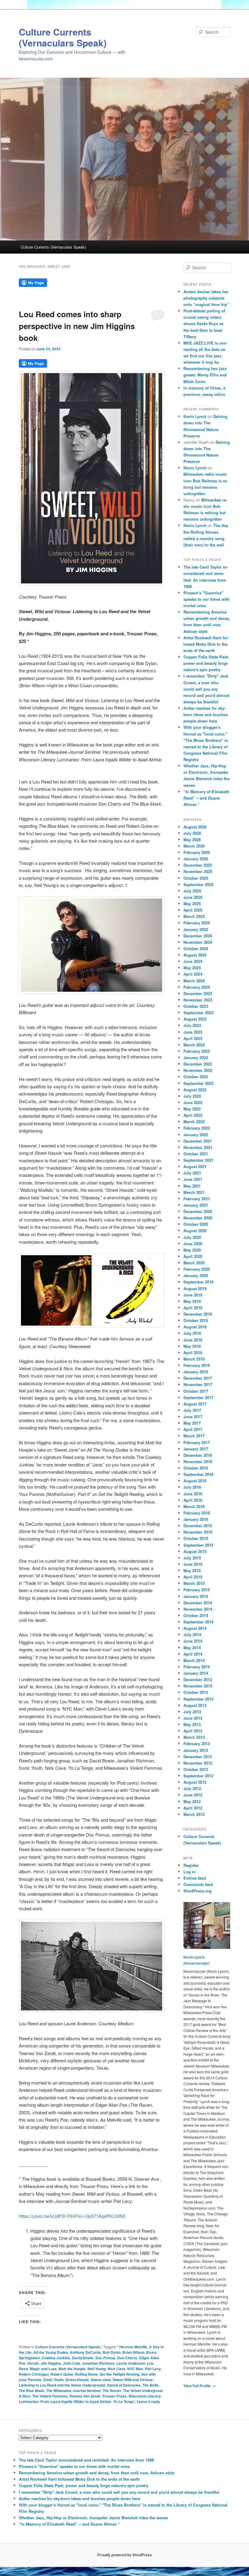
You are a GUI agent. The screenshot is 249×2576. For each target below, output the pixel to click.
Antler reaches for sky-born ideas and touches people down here (206, 714)
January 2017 (196, 1449)
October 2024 (196, 948)
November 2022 (198, 1070)
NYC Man (135, 2369)
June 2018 (193, 1340)
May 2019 (192, 1301)
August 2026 (195, 827)
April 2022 (193, 1115)
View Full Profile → (199, 2386)
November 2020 (198, 1218)
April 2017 (193, 1429)
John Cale (72, 2363)
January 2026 (196, 859)
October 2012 (196, 1769)
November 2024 (198, 942)
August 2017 (195, 1404)
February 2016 (197, 1513)
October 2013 (196, 1692)
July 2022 (192, 1096)
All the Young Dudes (51, 2352)
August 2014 (195, 1628)
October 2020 (196, 1224)
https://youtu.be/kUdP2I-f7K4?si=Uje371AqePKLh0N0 (72, 2216)
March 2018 (194, 1359)
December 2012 (198, 1757)
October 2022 (196, 1077)
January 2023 (196, 1057)
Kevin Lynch (195, 416)
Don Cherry (127, 2358)
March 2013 (194, 1737)
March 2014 (194, 1660)
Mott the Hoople (72, 2369)
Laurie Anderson (131, 2363)
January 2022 (196, 1135)
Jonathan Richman (98, 2363)
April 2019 (193, 1308)
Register (191, 1865)
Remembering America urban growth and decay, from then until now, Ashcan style (97, 2473)
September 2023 (198, 1013)
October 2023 (196, 1006)
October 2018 (196, 1320)
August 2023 (195, 1019)
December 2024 (198, 936)
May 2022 (192, 1109)
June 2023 (193, 1032)
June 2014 (193, 1641)
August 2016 (195, 1481)
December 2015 (198, 1526)
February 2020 (197, 1269)
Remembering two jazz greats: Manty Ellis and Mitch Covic (205, 375)
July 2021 (192, 1173)
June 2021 (193, 1179)
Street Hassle (77, 2380)
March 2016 (194, 1506)
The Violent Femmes (50, 2396)
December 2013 (198, 1679)
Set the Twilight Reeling (119, 2374)
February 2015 (197, 1590)
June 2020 (193, 1244)
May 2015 (192, 1570)
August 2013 (195, 1705)
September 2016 (198, 1474)
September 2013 (198, 1699)
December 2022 (198, 1064)
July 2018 (192, 1333)
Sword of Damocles (124, 2385)
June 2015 (193, 1564)
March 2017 (194, 1436)
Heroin (33, 2363)
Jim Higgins (51, 2363)
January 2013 (196, 1750)
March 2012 (194, 1814)
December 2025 (198, 865)
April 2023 (193, 1038)
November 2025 (198, 871)
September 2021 (198, 1160)
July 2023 (192, 1025)
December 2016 (198, 1455)
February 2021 (197, 1199)
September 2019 (198, 1282)
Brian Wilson (133, 2352)
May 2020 (192, 1250)
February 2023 (197, 1051)
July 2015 (192, 1558)
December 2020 (198, 1211)
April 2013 (193, 1731)
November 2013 (198, 1686)
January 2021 (196, 1205)
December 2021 (198, 1141)
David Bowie (83, 2358)
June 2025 (193, 897)
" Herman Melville (132, 2347)
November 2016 (198, 1461)
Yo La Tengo (124, 2401)
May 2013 (192, 1724)
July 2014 (192, 1635)
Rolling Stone (86, 2374)
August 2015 (195, 1551)
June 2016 (193, 1494)
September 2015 (198, 1545)
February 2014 (197, 1667)
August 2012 (195, 1782)
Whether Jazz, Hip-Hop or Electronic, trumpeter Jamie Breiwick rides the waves (93, 2518)
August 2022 (195, 1090)
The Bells (150, 2385)
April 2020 (193, 1256)
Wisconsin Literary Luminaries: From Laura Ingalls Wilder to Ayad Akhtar (90, 2399)
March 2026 (194, 846)
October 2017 (196, 1391)
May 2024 (192, 968)
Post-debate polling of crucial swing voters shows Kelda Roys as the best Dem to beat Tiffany (204, 324)
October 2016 (196, 1468)
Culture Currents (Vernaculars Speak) (63, 37)
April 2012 (193, 1808)
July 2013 (192, 1712)
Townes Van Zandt (85, 2396)
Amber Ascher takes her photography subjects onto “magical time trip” (206, 298)
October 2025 (196, 878)
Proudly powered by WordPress (124, 2555)
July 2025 (192, 891)
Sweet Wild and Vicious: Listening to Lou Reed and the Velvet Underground (86, 2382)
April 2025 (193, 910)
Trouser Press (114, 2396)
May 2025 (192, 904)
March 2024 (194, 981)
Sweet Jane (101, 2380)
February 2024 (197, 987)
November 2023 (198, 1000)
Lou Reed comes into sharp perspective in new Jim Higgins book (77, 326)
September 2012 (198, 1776)
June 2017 (193, 1417)
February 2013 (197, 1743)
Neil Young (97, 2369)
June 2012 (193, 1795)
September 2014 (198, 1622)
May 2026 (192, 839)
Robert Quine (62, 2374)
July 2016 (192, 1487)
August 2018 (195, 1327)
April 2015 (193, 1577)
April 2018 (193, 1353)
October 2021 (196, 1154)
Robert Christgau (34, 2374)
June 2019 (193, 1295)
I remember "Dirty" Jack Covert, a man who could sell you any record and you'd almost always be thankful (206, 689)
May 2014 (192, 1648)
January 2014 (196, 1673)
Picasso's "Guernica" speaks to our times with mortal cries (206, 599)
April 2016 (193, 1500)
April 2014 (193, 1654)
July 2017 (192, 1410)
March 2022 (194, 1121)
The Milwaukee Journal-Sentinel (73, 2391)
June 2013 (193, 1718)
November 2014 (198, 1609)
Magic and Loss (43, 2369)
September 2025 (198, 884)
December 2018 (198, 1314)
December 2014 (198, 1603)
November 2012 (198, 1763)
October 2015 (196, 1538)
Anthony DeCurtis (85, 2352)
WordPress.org (198, 1891)
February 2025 (197, 923)
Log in (189, 1872)
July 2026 (192, 833)
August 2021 (195, 1166)
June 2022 (193, 1102)
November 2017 (198, 1384)
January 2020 (196, 1275)
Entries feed (195, 1878)
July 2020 (192, 1237)
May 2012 (192, 1801)
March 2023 (194, 1045)
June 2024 (193, 961)
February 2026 (197, 852)
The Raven (112, 2391)
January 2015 (196, 1596)
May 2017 (192, 1423)
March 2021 (194, 1192)
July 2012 (192, 1788)
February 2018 (197, 1365)
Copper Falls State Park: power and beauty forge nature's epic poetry (206, 663)
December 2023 (198, 993)
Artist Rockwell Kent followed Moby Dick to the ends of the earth (206, 644)
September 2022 (198, 1083)
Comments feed (198, 1884)
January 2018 (196, 1372)
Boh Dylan (112, 2352)
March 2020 (194, 1263)
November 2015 (198, 1532)
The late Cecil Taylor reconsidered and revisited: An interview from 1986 (86, 2460)
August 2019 (195, 1288)
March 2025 (194, 916)
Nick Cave (116, 2369)
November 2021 (198, 1147)
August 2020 (195, 1230)
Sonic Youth (53, 2380)
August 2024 (195, 955)
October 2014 (196, 1615)
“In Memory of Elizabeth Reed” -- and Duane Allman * (206, 798)
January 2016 (196, 1519)
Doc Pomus (105, 2358)
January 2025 (196, 929)
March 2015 (194, 1583)
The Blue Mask (32, 2391)
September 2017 (198, 1397)
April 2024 (193, 974)
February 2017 (197, 1442)
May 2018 (192, 1346)
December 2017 (198, 1378)
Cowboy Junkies (56, 2358)
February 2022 (197, 1128)
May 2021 (192, 1186)
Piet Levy (153, 2369)
